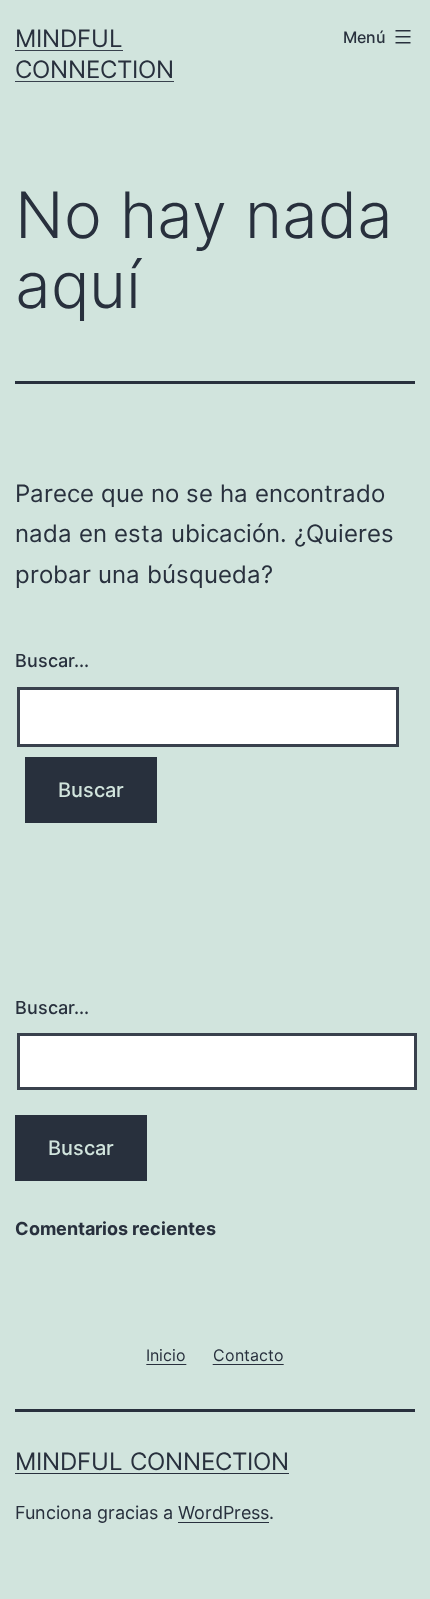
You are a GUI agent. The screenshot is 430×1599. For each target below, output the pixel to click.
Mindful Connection (152, 1461)
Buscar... (52, 660)
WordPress (223, 1512)
